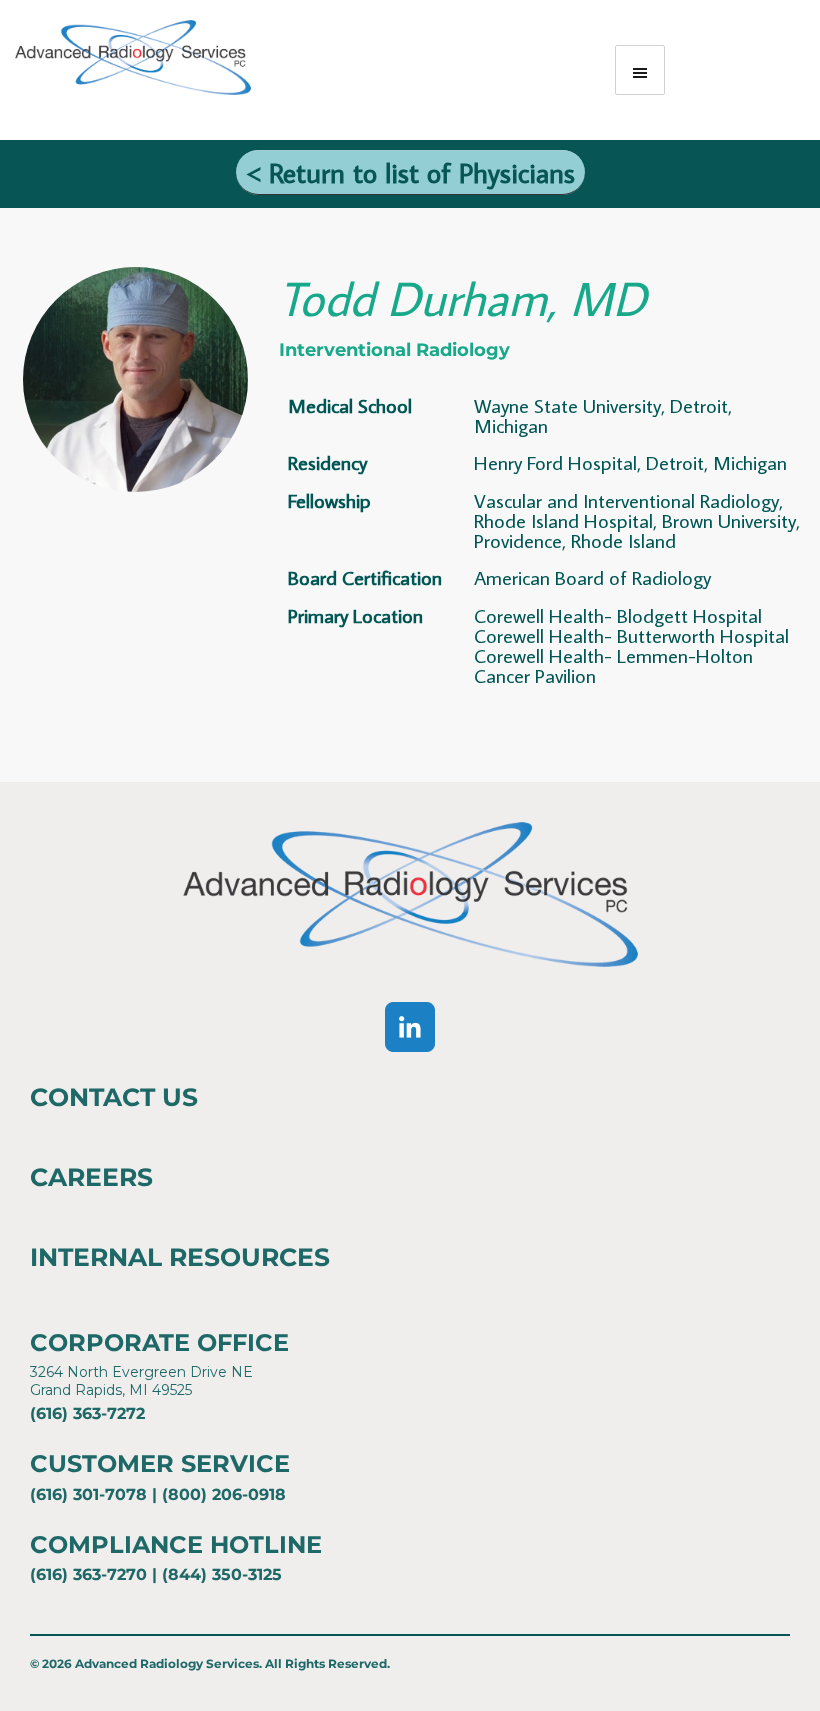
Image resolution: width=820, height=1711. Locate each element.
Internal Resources (180, 1257)
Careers (91, 1177)
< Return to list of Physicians (410, 172)
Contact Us (114, 1097)
